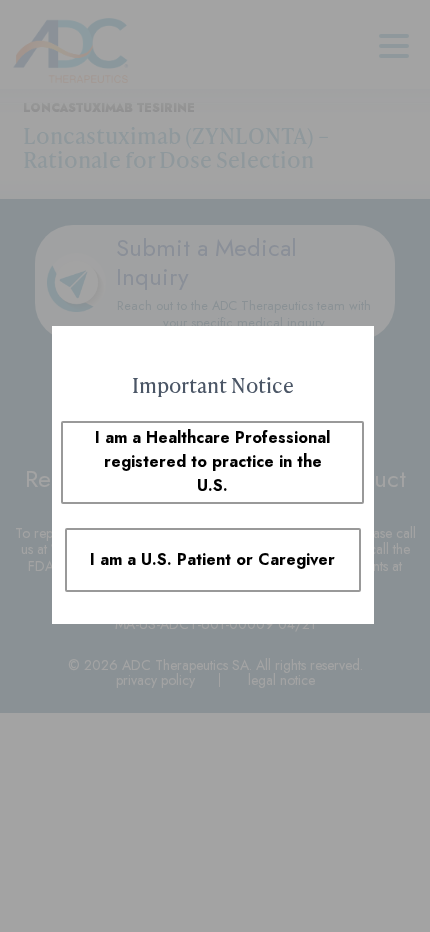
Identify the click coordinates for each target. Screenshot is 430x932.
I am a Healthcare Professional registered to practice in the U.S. (212, 461)
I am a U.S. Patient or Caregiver (212, 559)
